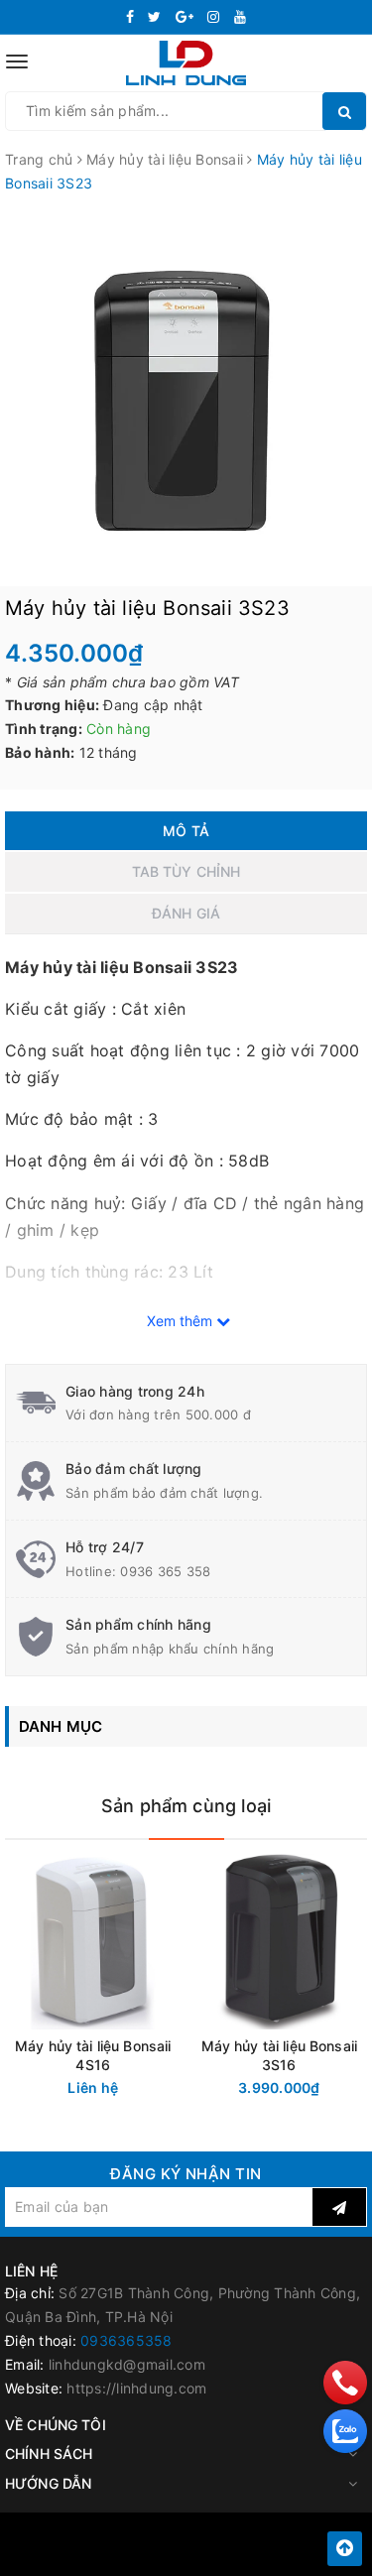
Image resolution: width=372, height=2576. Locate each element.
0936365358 (126, 2340)
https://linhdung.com (136, 2388)
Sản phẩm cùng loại (186, 1806)
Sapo (230, 2555)
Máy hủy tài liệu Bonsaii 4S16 (93, 2055)
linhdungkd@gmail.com (127, 2364)
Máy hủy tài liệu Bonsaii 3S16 (279, 2055)
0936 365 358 (165, 1571)
